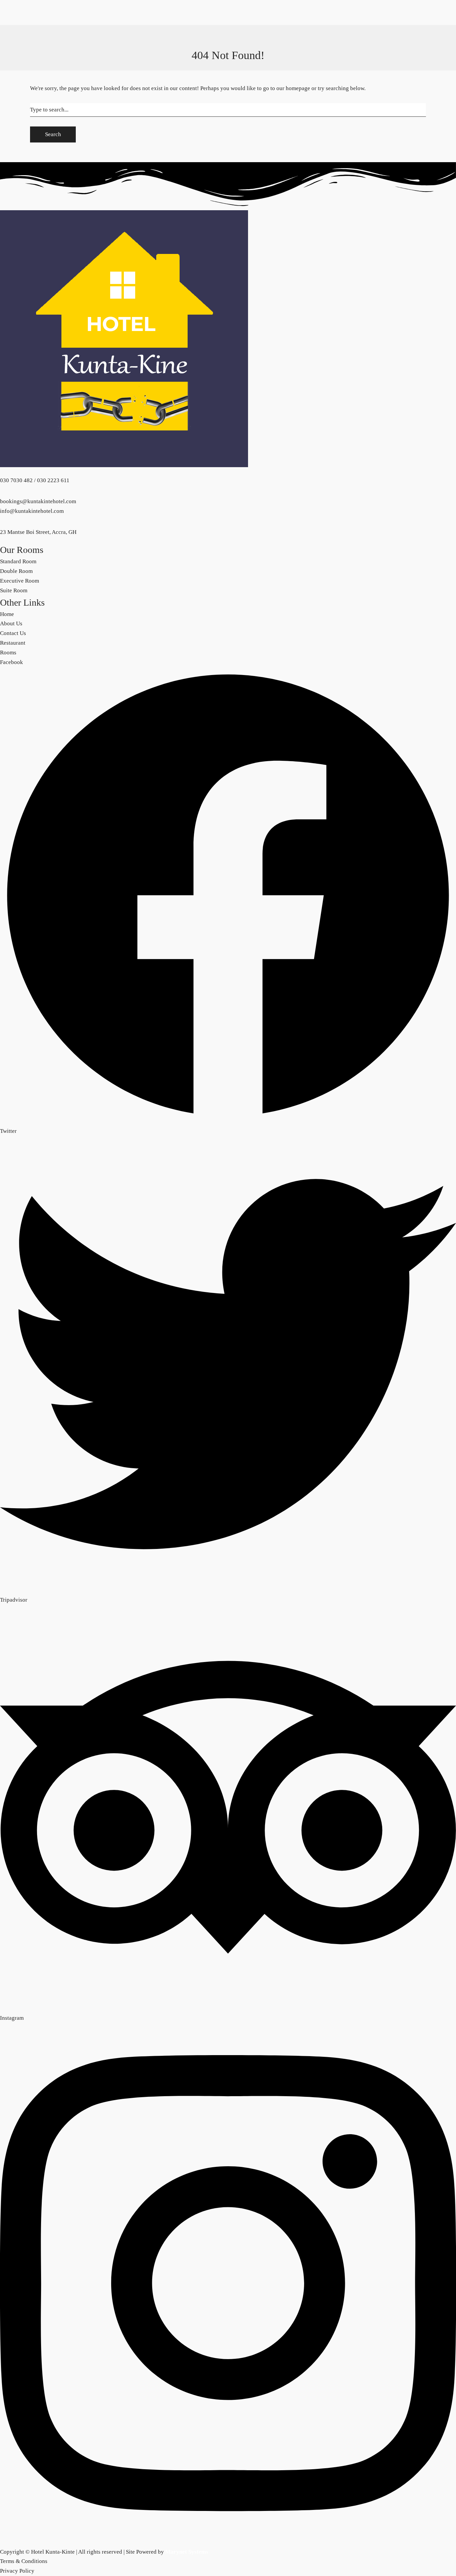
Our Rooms (29, 8)
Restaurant (13, 323)
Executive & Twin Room (44, 37)
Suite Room (29, 47)
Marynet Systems (187, 2552)
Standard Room (34, 18)
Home (7, 47)
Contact (36, 323)
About (54, 323)
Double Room (32, 27)
